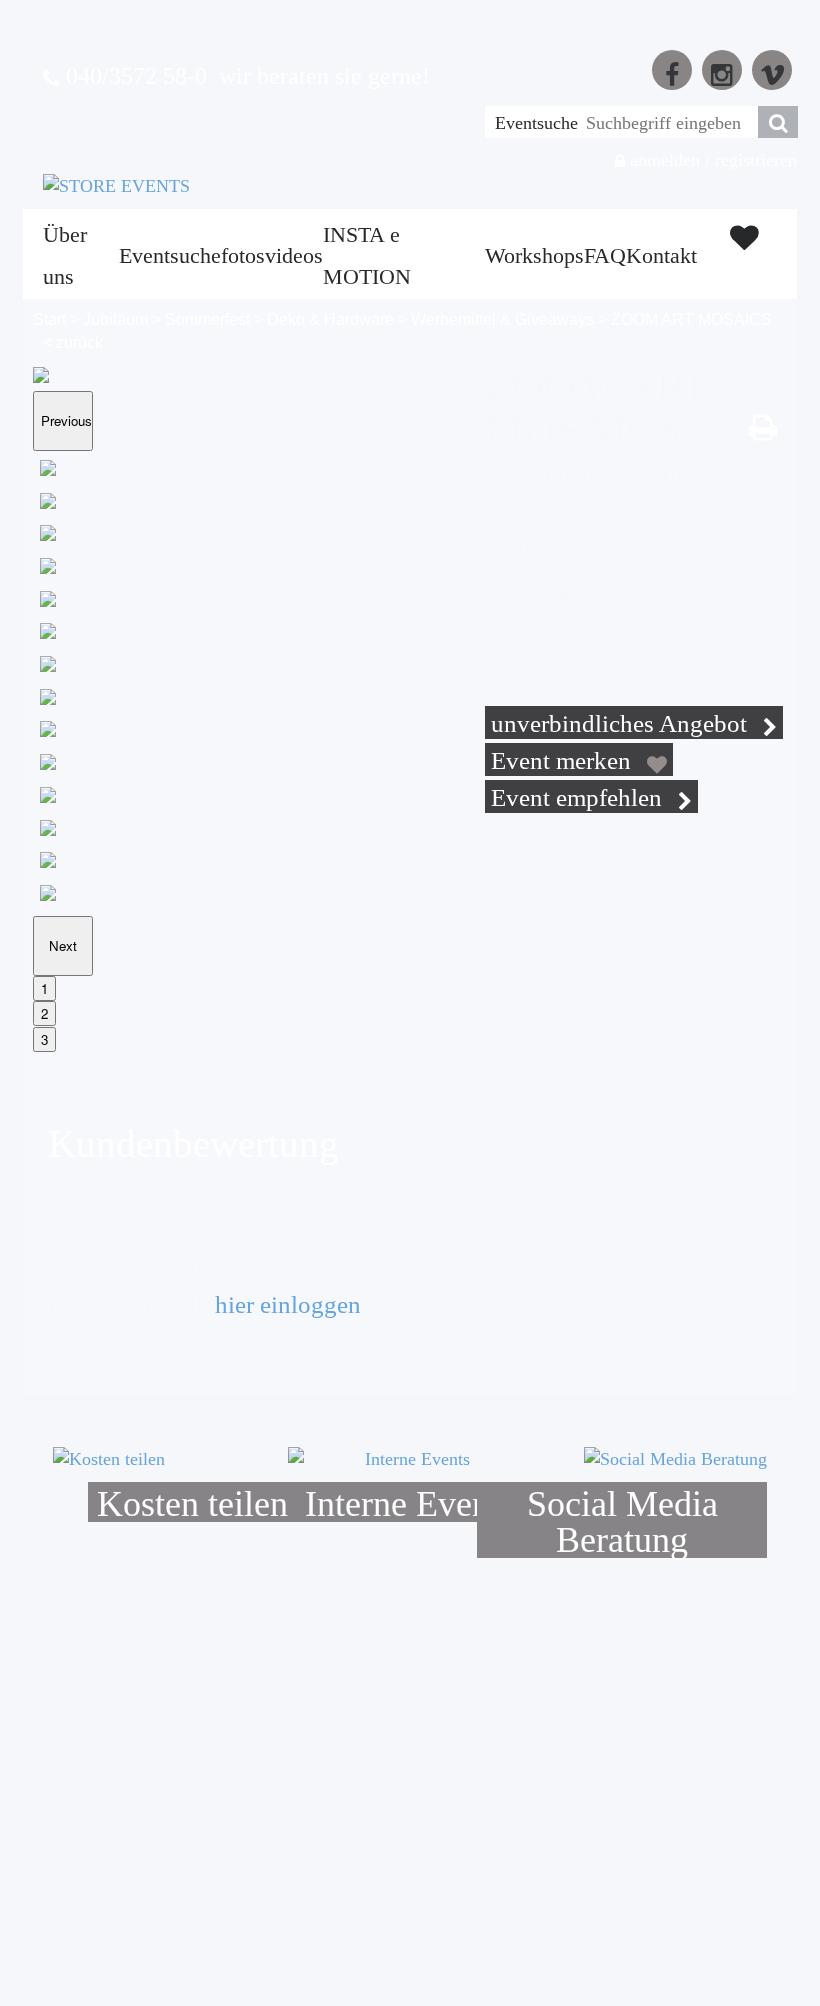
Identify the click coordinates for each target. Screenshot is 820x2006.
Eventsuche (536, 123)
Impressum (331, 1872)
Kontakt (661, 255)
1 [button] (44, 988)
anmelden (662, 160)
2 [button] (44, 1013)
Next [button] (63, 945)
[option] (106, 471)
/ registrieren (751, 160)
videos (294, 255)
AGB (62, 1872)
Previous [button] (66, 420)
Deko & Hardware (330, 319)
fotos (243, 255)
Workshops (534, 255)
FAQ (605, 255)
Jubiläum (115, 319)
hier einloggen (288, 1304)
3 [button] (44, 1039)
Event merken (564, 760)
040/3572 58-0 (133, 76)
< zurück (73, 342)
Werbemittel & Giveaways (502, 319)
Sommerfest (207, 319)
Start (49, 319)
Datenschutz (146, 1872)
